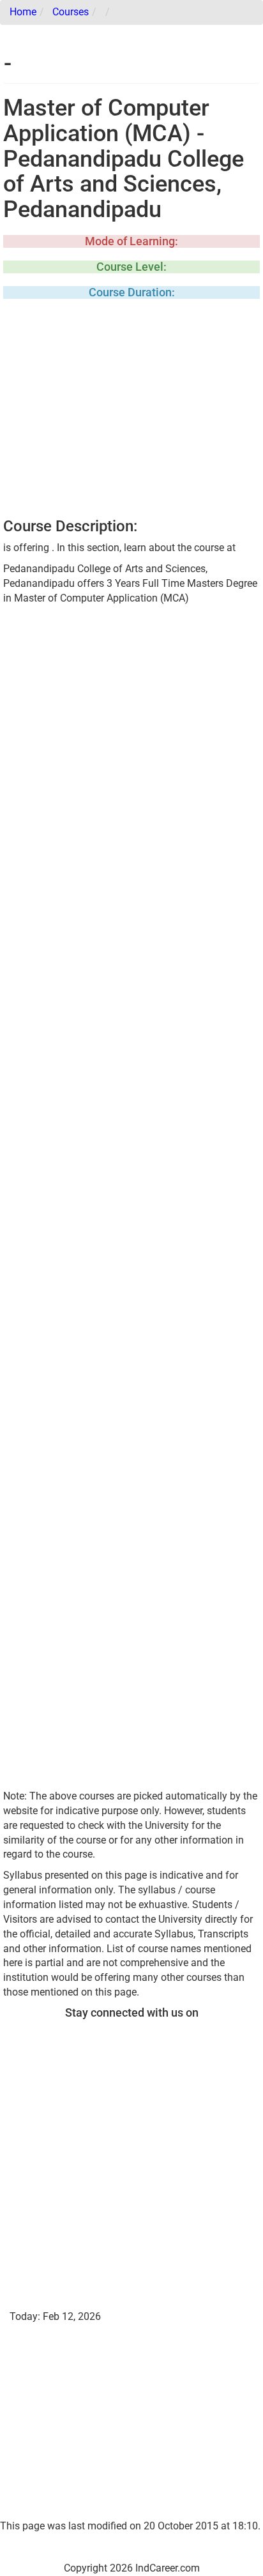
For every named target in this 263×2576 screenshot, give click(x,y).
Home (23, 12)
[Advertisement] (131, 413)
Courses (71, 12)
